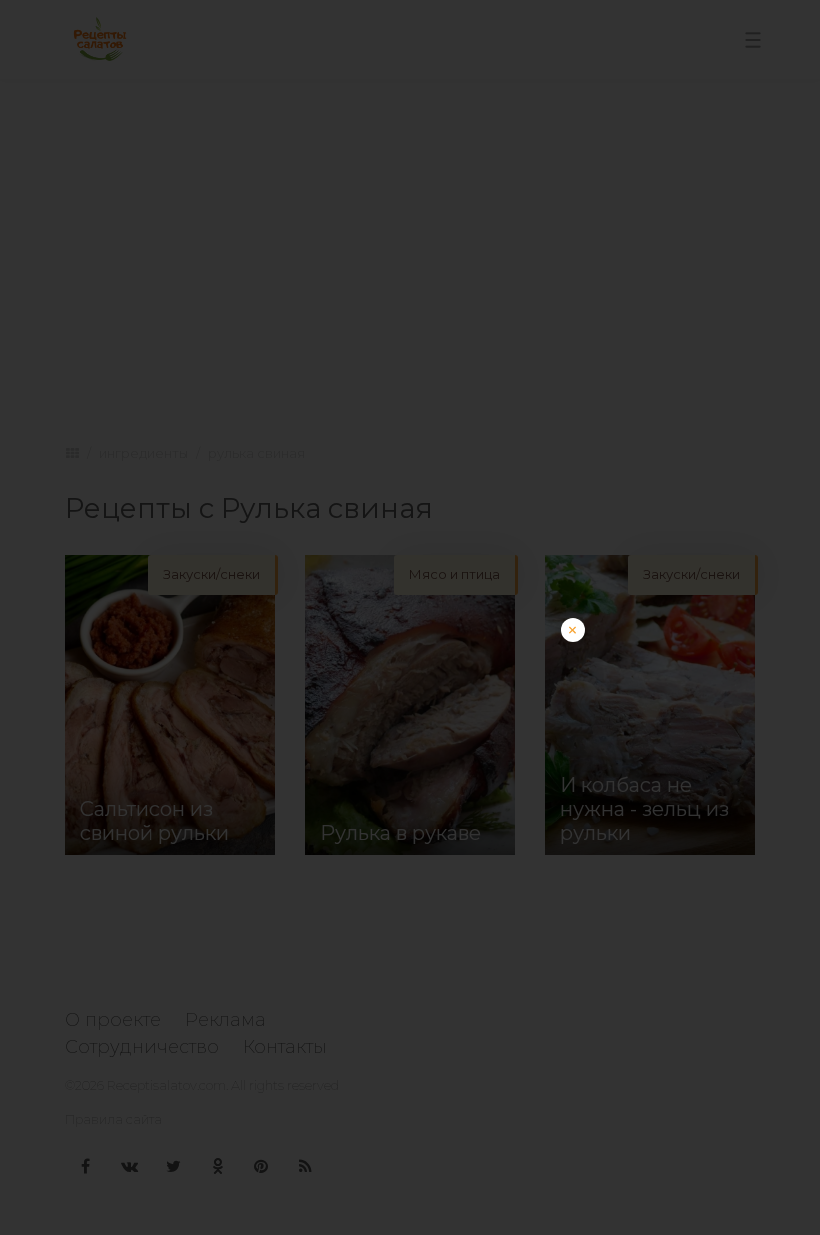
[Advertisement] (410, 758)
